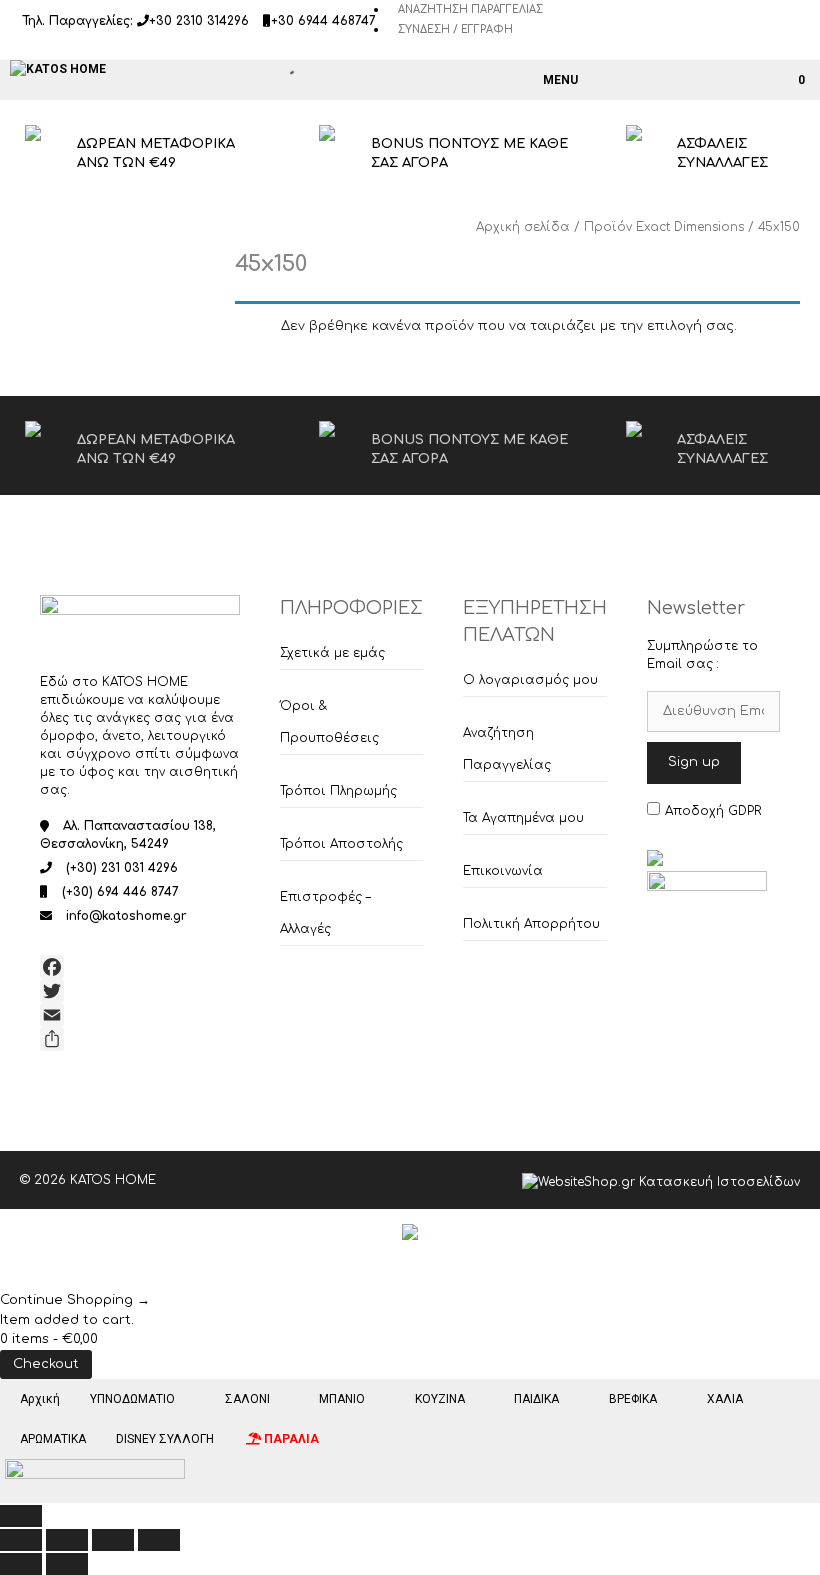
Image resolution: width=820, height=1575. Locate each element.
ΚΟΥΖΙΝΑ (440, 1399)
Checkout (46, 1364)
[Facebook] (140, 967)
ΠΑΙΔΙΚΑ (536, 1399)
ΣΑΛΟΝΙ (247, 1399)
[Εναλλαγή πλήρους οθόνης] (67, 1540)
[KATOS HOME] (58, 69)
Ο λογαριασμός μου (530, 680)
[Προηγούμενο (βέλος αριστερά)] (21, 1564)
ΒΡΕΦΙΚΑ (633, 1399)
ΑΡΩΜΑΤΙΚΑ (53, 1439)
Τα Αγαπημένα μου (523, 818)
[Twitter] (140, 991)
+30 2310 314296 (199, 21)
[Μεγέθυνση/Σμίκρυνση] (21, 1540)
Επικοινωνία (503, 871)
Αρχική (40, 1399)
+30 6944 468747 (323, 21)
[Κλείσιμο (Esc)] (159, 1540)
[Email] (140, 1015)
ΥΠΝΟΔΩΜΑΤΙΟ (132, 1399)
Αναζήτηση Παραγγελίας (470, 9)
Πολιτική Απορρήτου (531, 924)
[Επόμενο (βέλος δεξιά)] (67, 1564)
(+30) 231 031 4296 (122, 868)
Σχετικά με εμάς (332, 653)
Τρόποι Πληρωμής (338, 791)
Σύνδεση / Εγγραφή (455, 29)
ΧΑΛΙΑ (725, 1399)
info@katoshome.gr (126, 916)
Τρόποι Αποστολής (341, 844)
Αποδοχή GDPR (713, 811)
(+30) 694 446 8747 (120, 892)
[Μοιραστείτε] (140, 1039)
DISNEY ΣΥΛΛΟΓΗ (165, 1439)
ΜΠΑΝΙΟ (342, 1399)
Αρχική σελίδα (523, 227)
